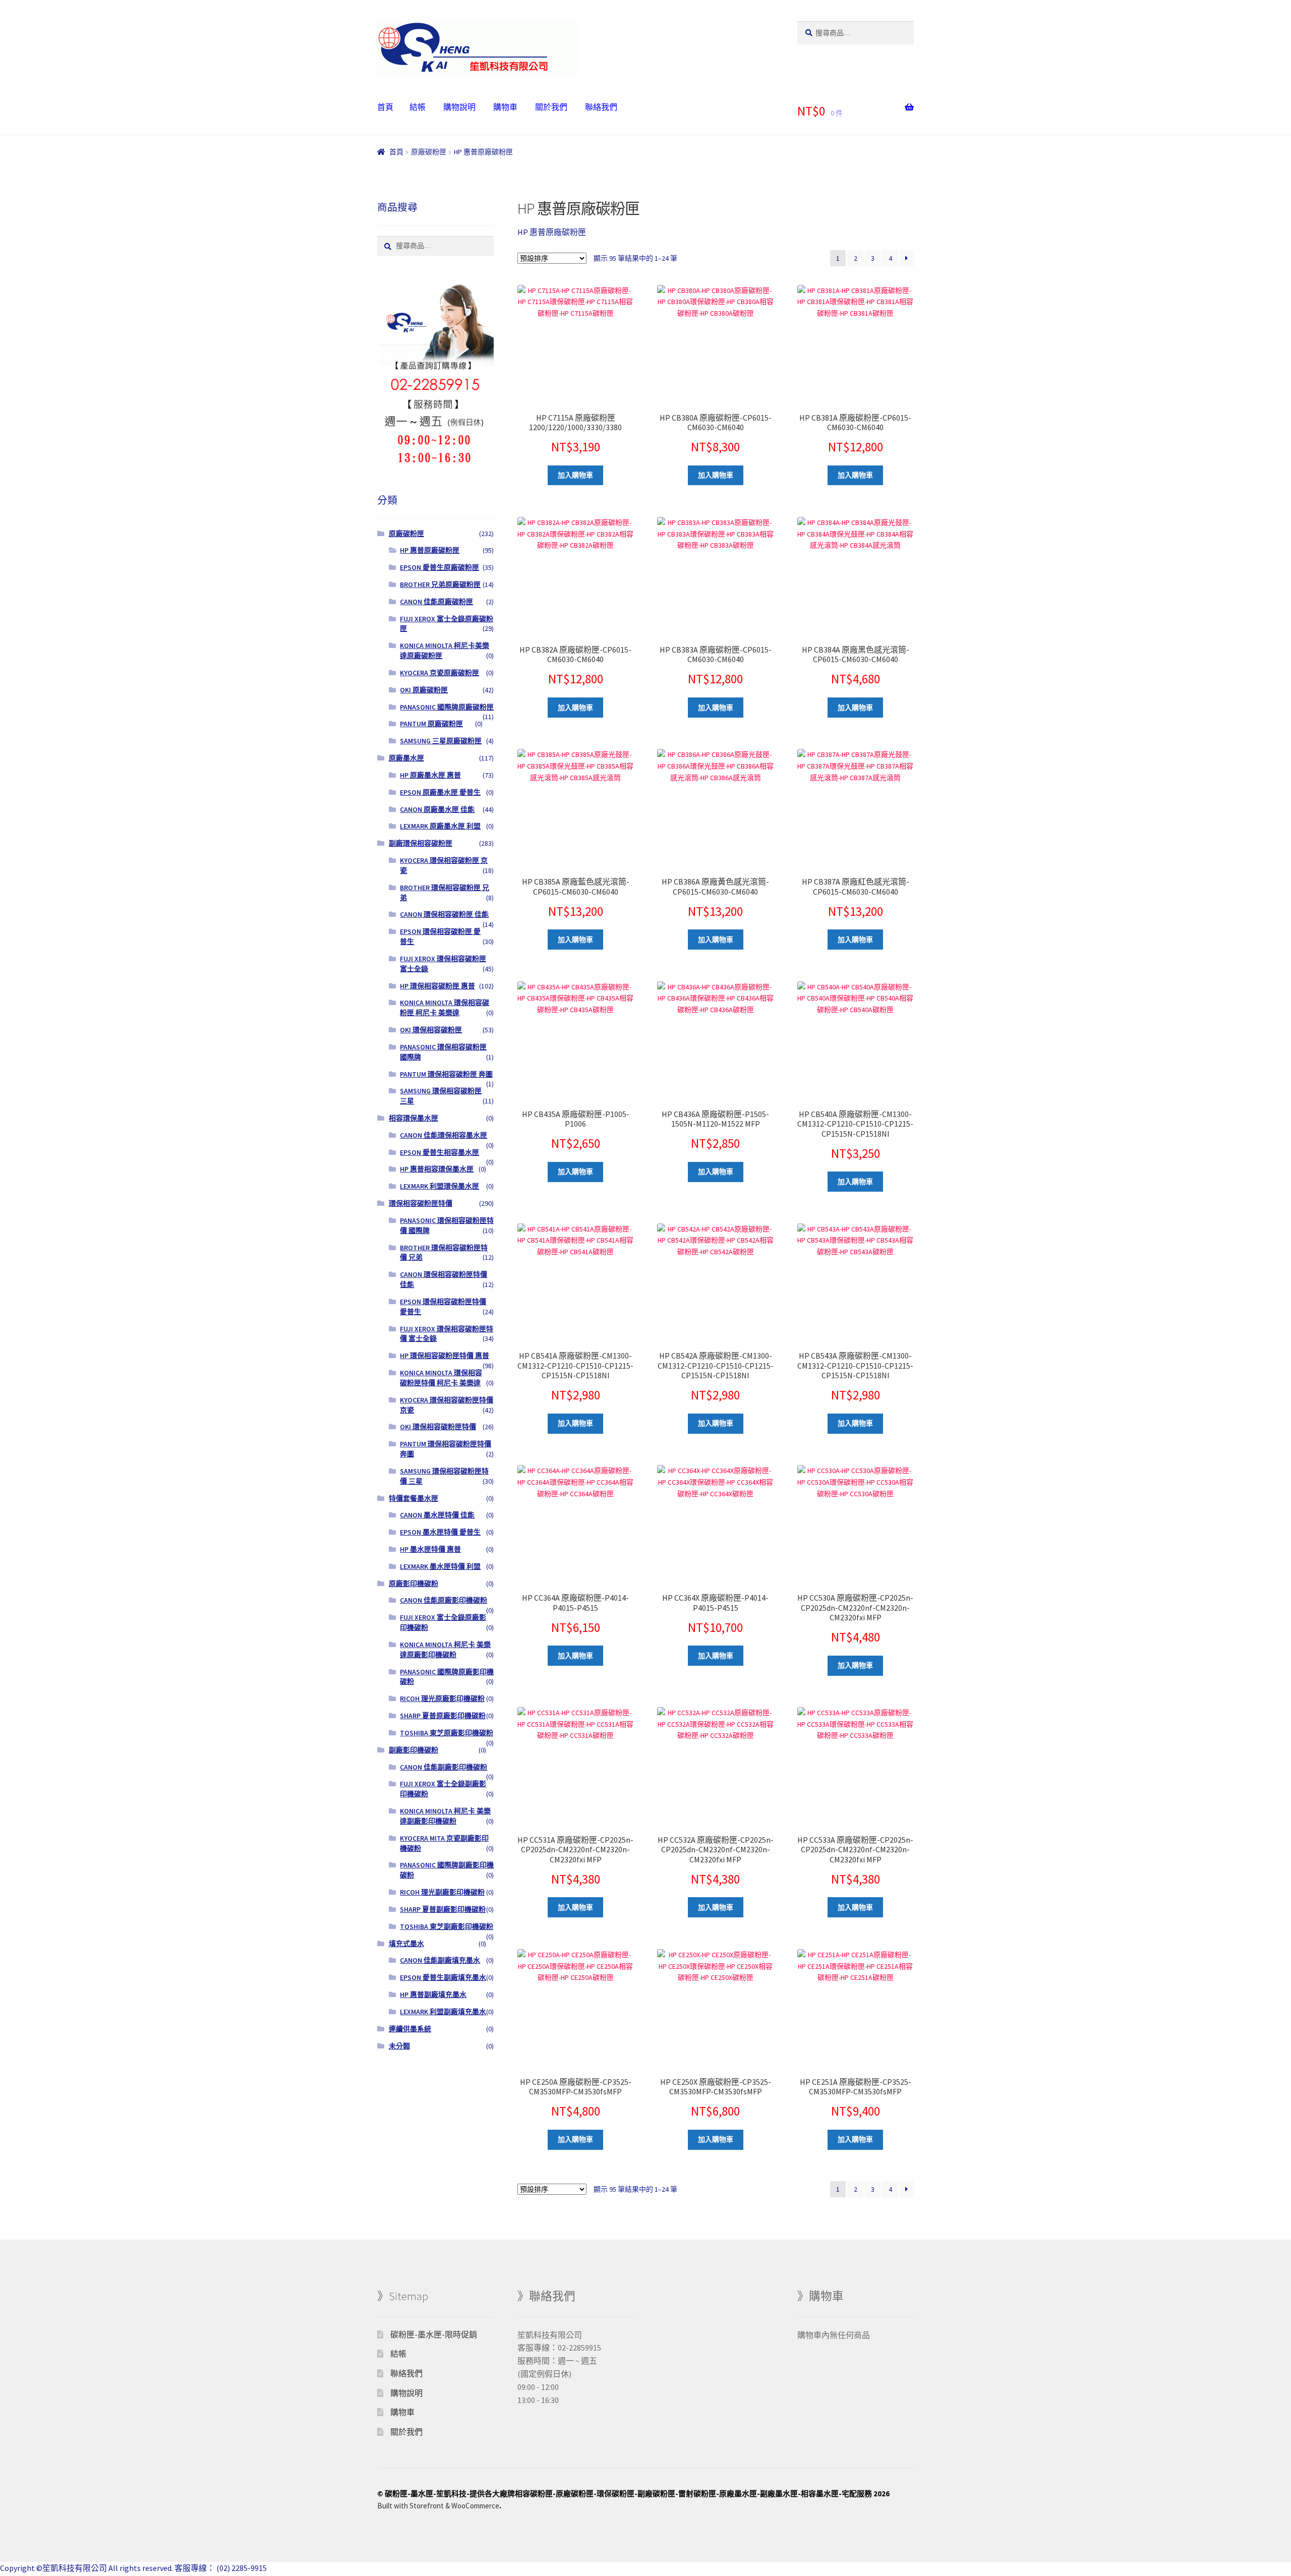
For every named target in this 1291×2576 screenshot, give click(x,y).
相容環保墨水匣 (414, 1118)
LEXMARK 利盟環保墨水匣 (439, 1186)
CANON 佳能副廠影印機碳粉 (444, 1767)
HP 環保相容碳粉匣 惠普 (437, 986)
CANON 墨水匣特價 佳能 (437, 1515)
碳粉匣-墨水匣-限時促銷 (434, 2334)
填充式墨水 (406, 1944)
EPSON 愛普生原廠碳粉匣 (439, 567)
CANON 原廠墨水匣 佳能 (437, 809)
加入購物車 (575, 475)
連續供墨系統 (410, 2029)
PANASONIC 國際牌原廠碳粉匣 (447, 707)
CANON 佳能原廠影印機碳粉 (444, 1600)
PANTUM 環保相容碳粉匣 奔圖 (446, 1074)
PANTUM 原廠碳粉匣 (431, 724)
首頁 (385, 107)
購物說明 (459, 107)
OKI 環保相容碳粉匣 (431, 1030)
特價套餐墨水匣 (414, 1498)
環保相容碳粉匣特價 (421, 1203)
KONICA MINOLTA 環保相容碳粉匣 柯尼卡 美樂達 (445, 1008)
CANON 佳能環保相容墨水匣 (444, 1135)
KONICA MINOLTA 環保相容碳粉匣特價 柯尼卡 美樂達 (441, 1378)
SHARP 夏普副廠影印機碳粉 (443, 1909)
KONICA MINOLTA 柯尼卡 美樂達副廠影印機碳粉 (445, 1816)
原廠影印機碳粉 (414, 1584)
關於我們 (551, 107)
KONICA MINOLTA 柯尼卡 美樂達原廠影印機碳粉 (445, 1650)
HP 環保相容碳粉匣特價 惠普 (445, 1356)
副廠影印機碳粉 (414, 1750)
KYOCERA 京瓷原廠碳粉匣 (439, 673)
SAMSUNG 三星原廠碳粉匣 (441, 741)
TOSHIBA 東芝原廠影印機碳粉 (447, 1733)
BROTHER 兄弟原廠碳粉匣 (440, 584)
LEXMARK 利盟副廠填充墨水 (443, 2012)
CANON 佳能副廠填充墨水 (440, 1960)
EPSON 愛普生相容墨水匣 (439, 1152)
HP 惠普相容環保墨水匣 (437, 1169)
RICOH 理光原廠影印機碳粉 (442, 1699)
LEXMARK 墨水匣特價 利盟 (440, 1566)
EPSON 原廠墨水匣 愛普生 (440, 792)
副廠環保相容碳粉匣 (421, 843)
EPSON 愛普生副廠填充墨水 (443, 1977)
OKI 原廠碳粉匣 (424, 690)
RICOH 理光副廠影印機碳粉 (442, 1892)
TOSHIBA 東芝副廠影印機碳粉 (447, 1926)
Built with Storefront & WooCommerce (438, 2506)
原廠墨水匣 (406, 758)
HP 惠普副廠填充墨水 (433, 1995)
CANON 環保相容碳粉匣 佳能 (444, 914)
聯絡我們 (601, 107)
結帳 (418, 107)
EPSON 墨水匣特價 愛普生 (440, 1532)
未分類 (399, 2046)
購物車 (505, 107)
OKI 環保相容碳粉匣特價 (438, 1427)
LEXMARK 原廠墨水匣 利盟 (440, 826)
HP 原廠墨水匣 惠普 (430, 775)
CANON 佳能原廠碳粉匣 (436, 602)
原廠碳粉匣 (429, 152)
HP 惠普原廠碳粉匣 (430, 550)
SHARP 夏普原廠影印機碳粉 (443, 1716)
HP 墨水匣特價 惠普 (430, 1549)
